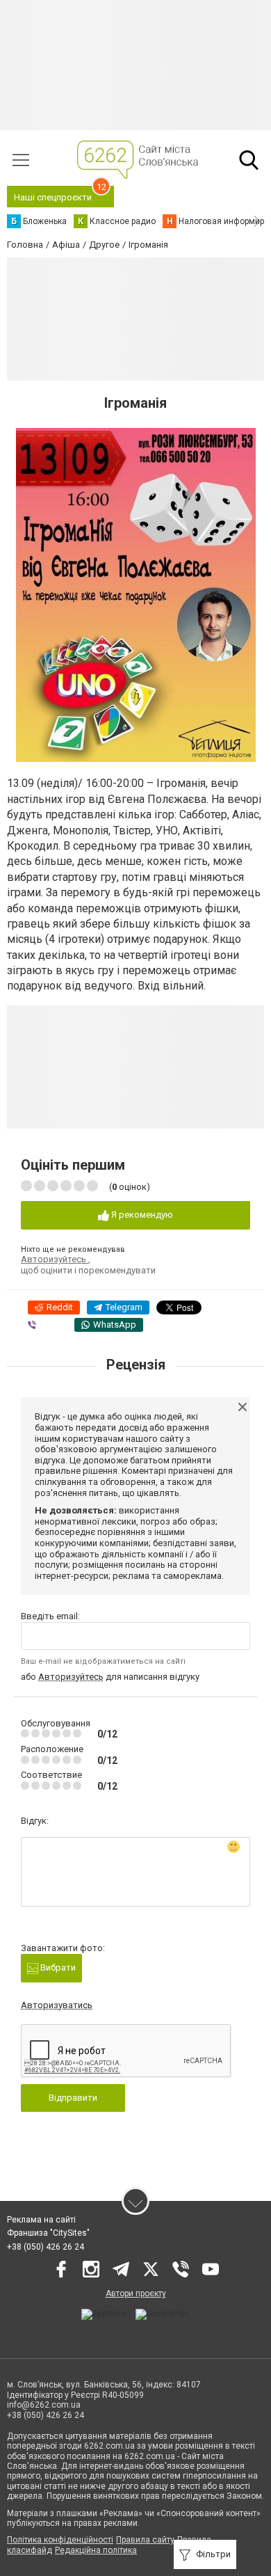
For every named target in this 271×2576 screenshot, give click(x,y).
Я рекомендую (141, 1215)
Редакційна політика (96, 2550)
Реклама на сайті (41, 2220)
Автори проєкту (136, 2293)
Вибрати (57, 1967)
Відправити (73, 2098)
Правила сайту (145, 2540)
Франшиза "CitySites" (48, 2233)
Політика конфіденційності (60, 2540)
